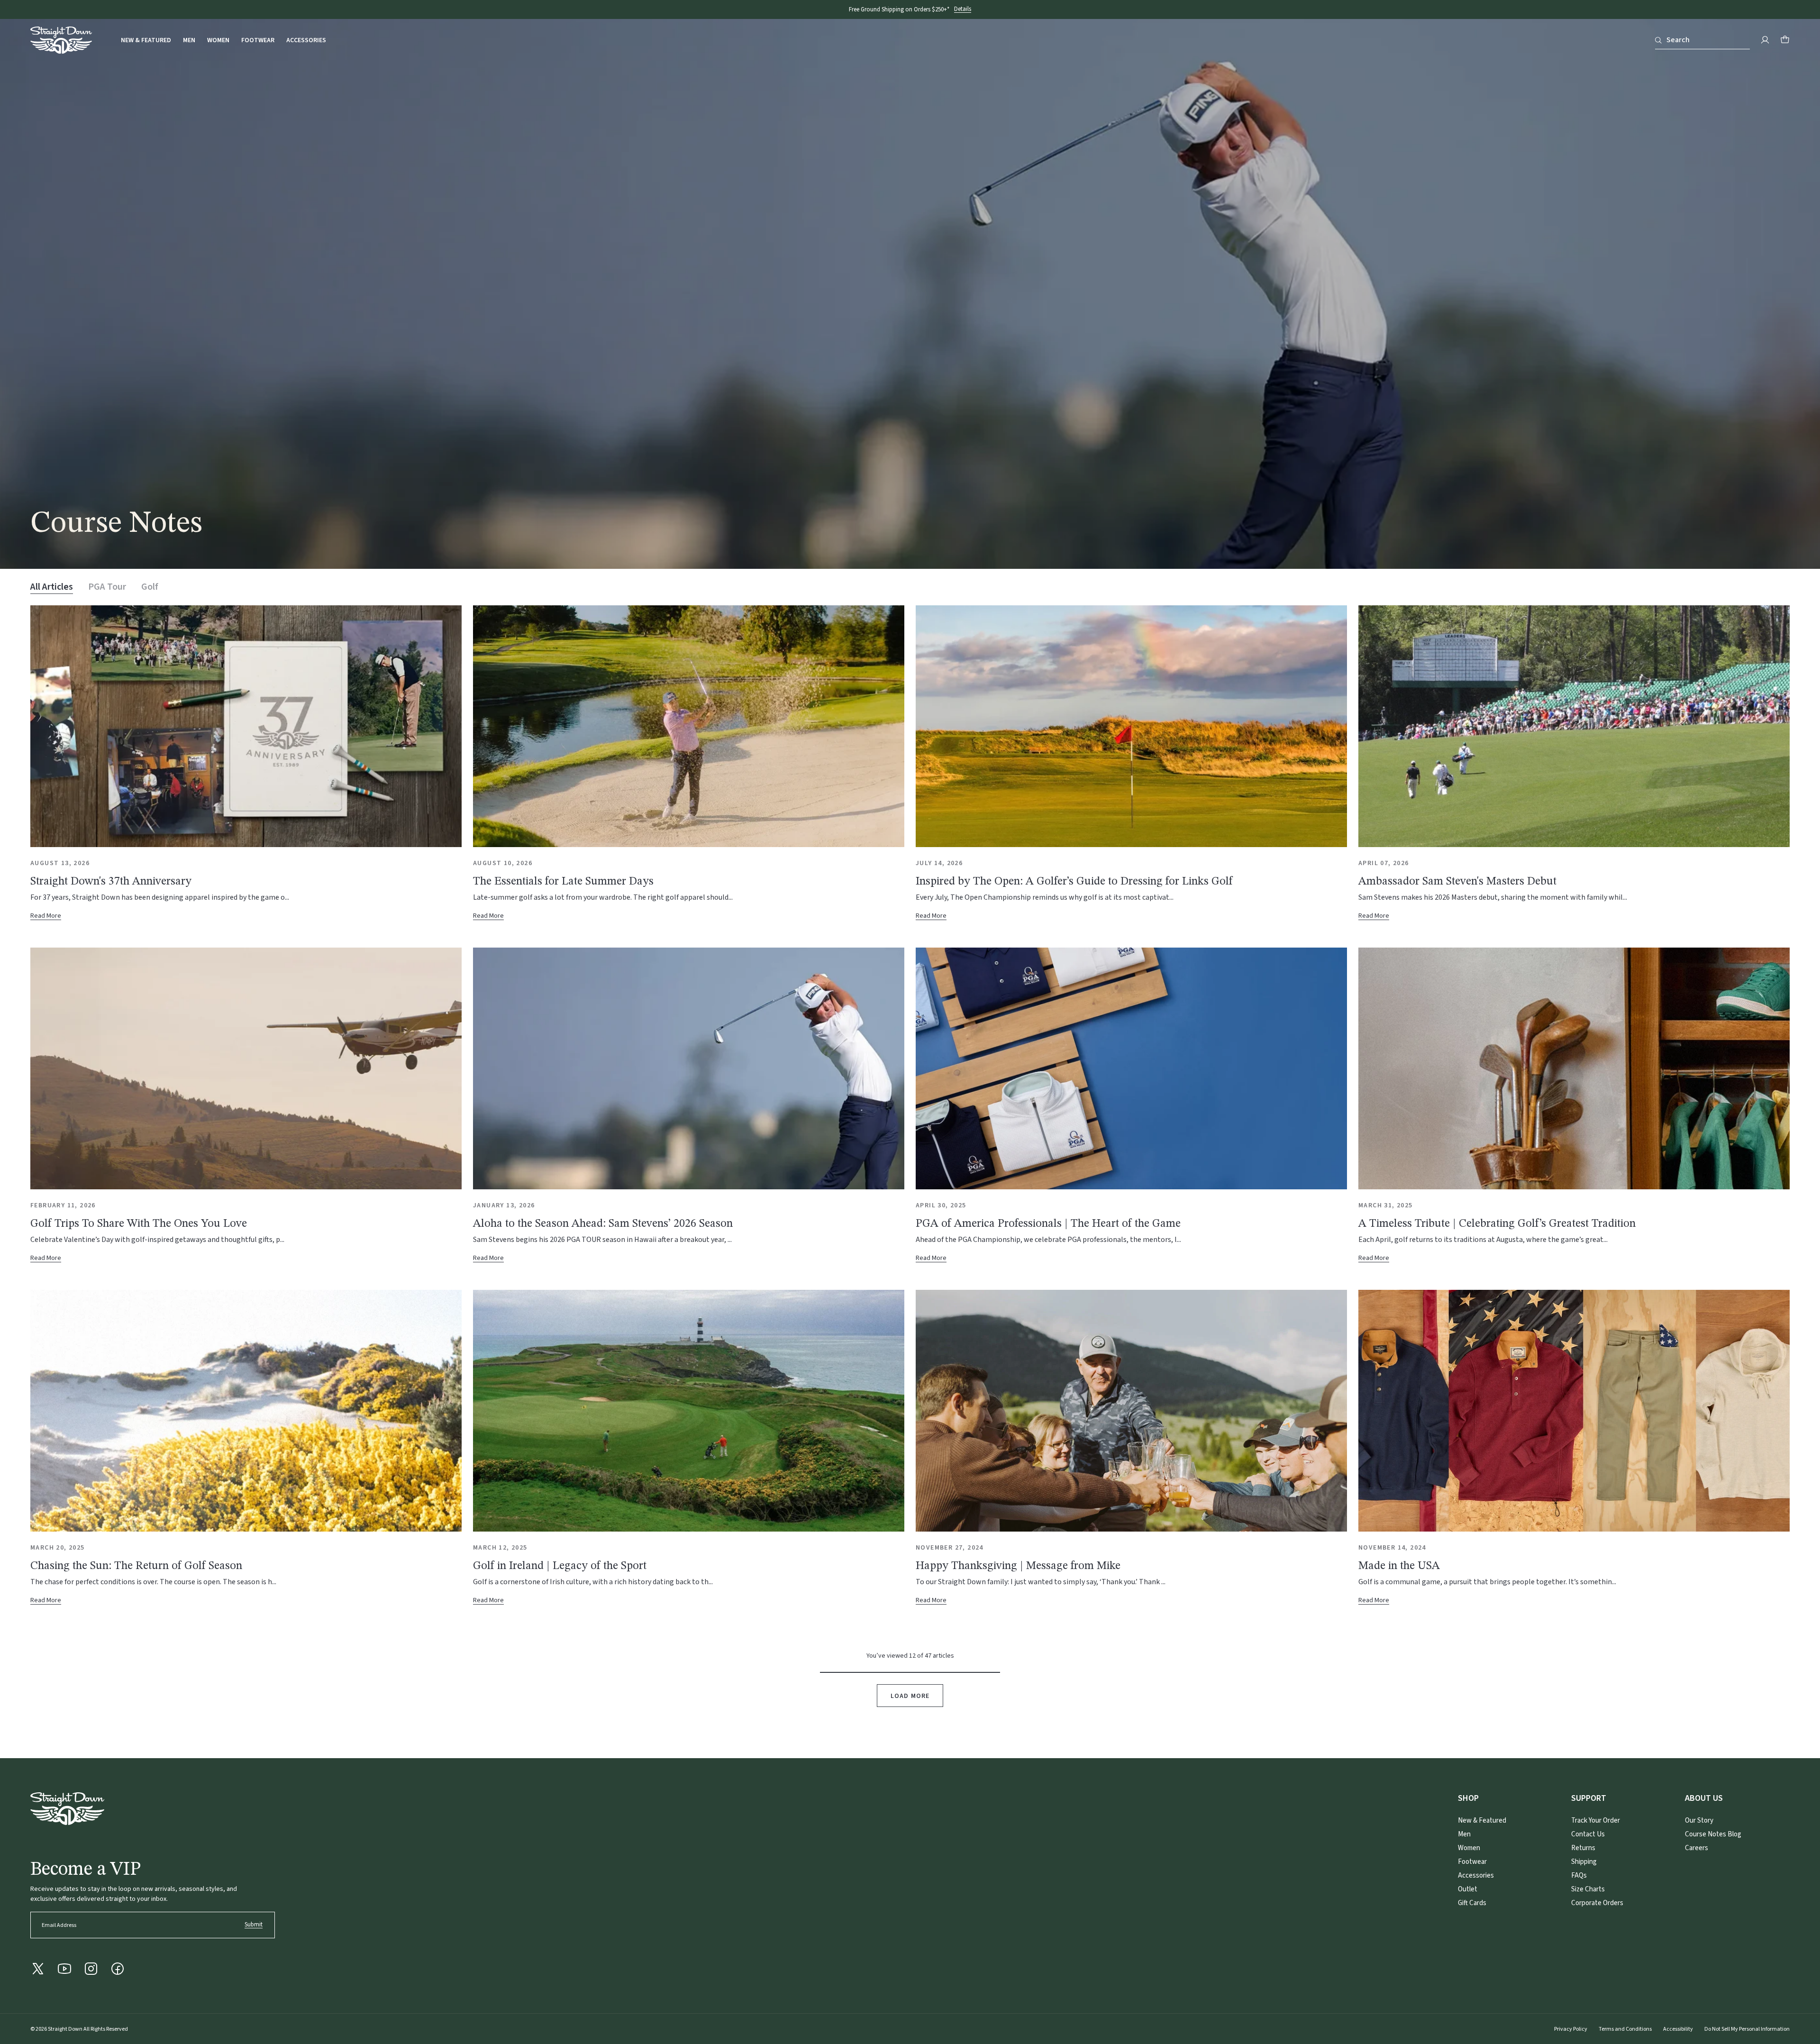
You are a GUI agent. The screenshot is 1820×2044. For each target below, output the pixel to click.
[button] (1785, 40)
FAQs (1579, 1875)
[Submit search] (1658, 40)
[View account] (1765, 40)
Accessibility (1678, 2029)
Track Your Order (1596, 1820)
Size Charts (1588, 1889)
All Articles (52, 587)
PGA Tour (107, 587)
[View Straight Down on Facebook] (118, 1969)
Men (189, 41)
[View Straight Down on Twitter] (38, 1969)
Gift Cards (1472, 1903)
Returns (1583, 1848)
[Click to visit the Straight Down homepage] (61, 42)
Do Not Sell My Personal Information (1747, 2029)
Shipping (1584, 1862)
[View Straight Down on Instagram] (91, 1969)
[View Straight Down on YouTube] (64, 1969)
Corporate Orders (1597, 1903)
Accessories (306, 41)
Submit (254, 1925)
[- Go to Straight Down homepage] (67, 1809)
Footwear (258, 41)
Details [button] (963, 9)
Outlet (1468, 1889)
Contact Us (1588, 1834)
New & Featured (146, 41)
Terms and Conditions (1625, 2029)
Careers (1697, 1848)
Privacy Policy (1571, 2029)
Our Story (1699, 1820)
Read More (50, 916)
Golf (150, 587)
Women (218, 41)
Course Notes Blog (1713, 1834)
